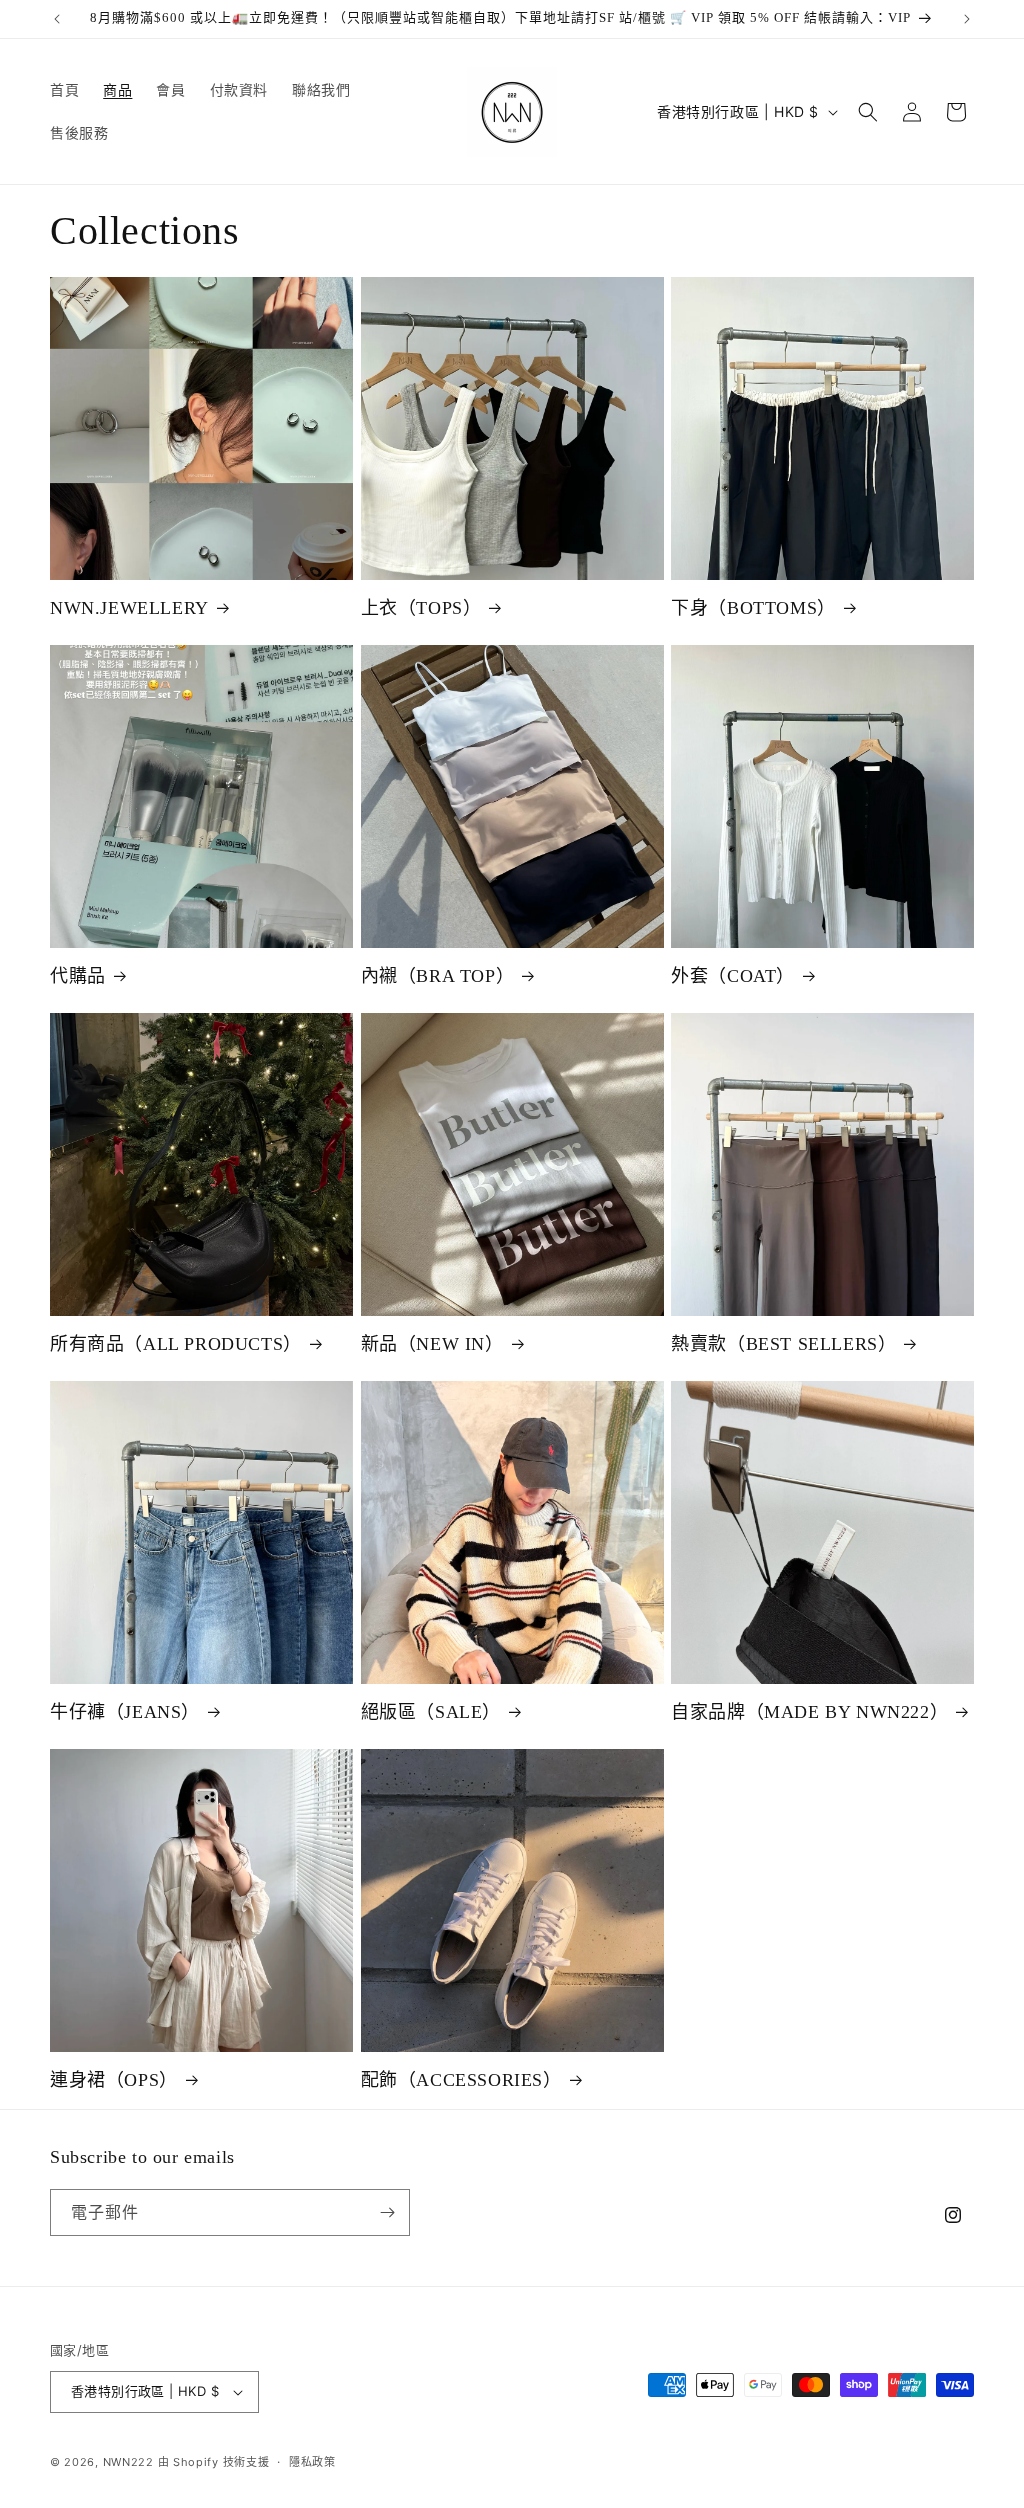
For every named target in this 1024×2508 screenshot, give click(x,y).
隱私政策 (312, 2462)
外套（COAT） (733, 976)
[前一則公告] (57, 19)
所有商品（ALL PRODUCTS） (176, 1344)
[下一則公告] (967, 19)
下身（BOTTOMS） (753, 608)
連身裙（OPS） (114, 2080)
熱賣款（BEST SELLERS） (783, 1344)
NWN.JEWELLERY (129, 608)
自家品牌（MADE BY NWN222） (809, 1712)
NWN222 (128, 2462)
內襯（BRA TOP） (438, 976)
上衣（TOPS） (421, 608)
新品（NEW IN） (432, 1344)
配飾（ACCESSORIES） (461, 2080)
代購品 (78, 976)
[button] (868, 112)
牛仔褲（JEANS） (125, 1712)
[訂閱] (387, 2212)
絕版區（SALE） (431, 1712)
